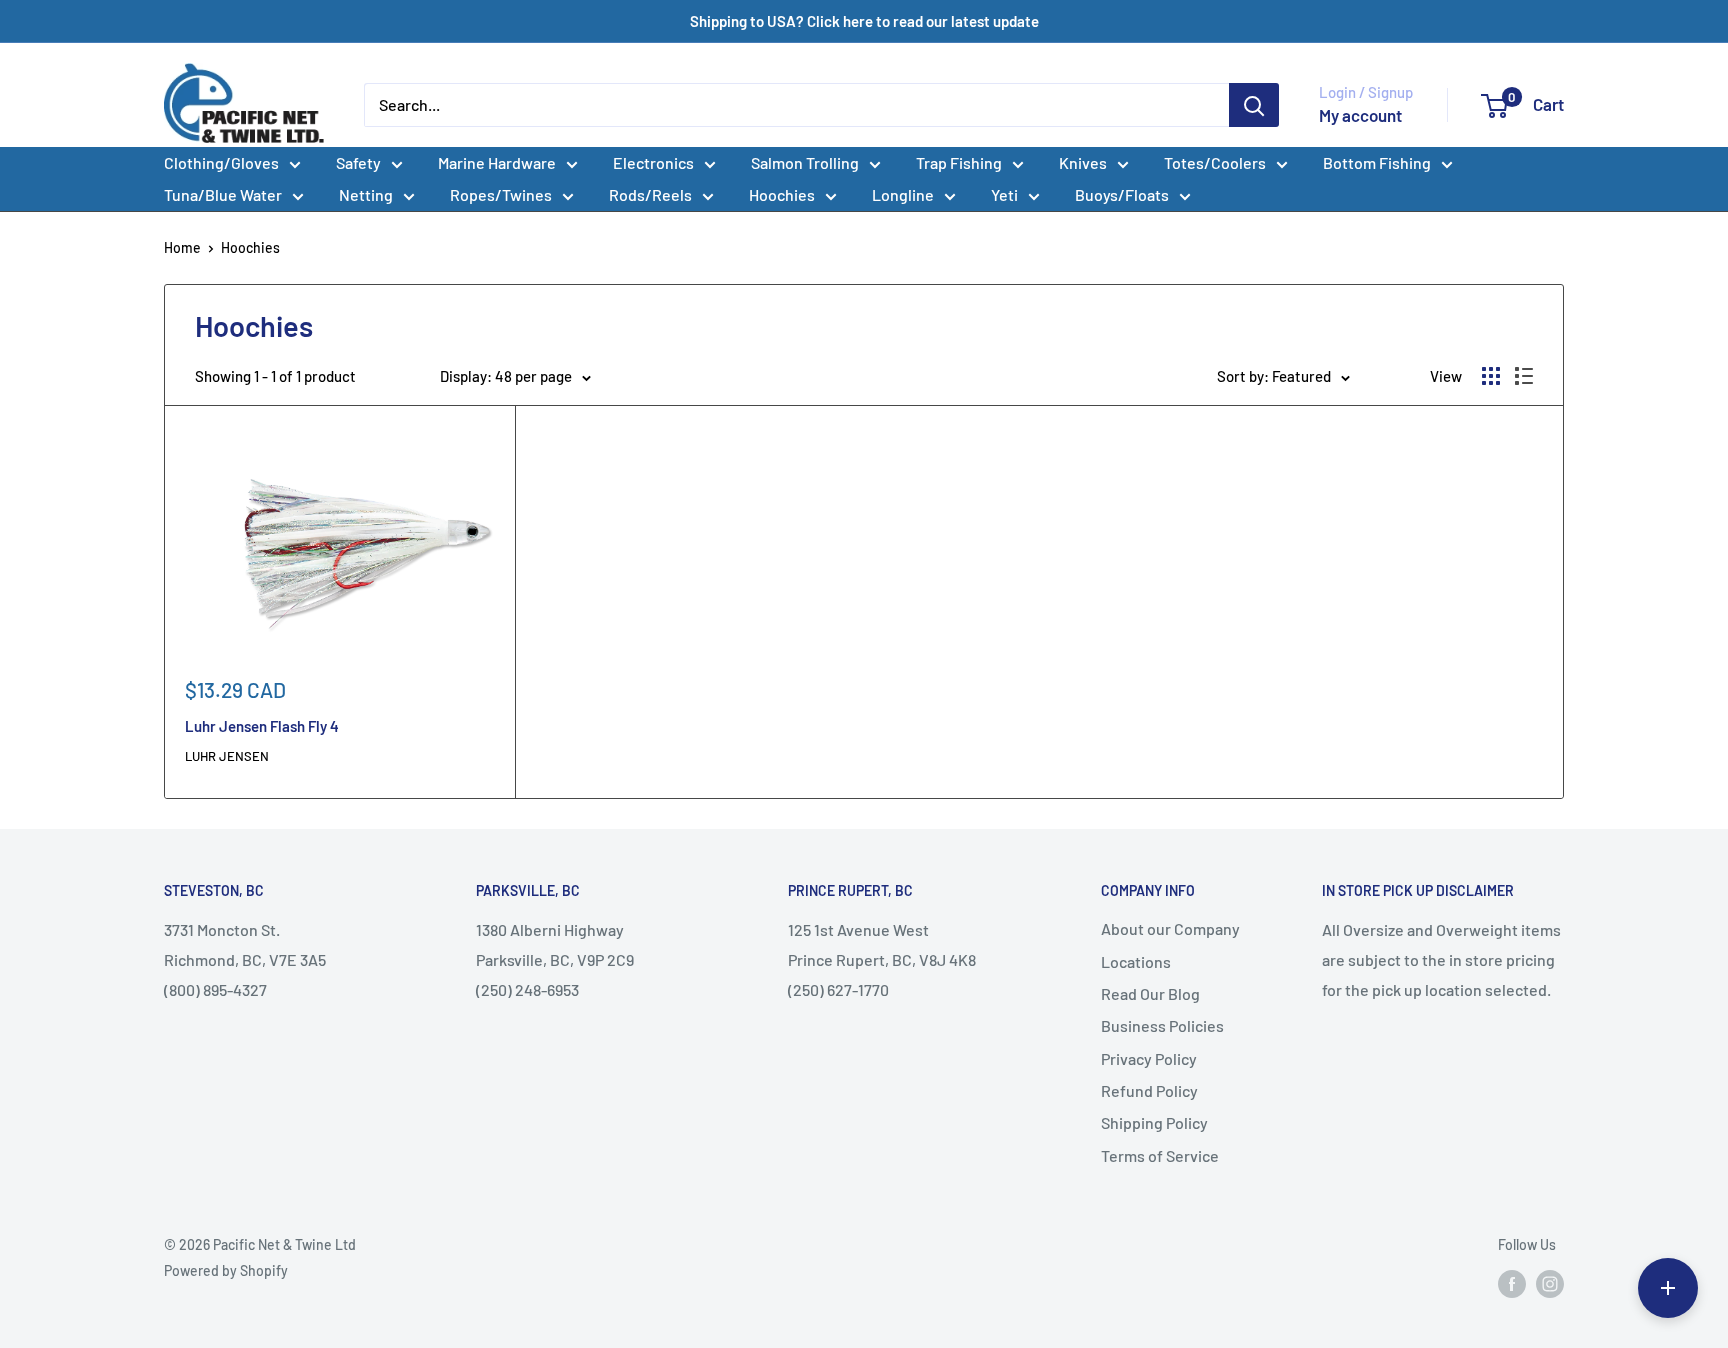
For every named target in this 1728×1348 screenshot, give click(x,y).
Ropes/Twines (501, 194)
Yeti (1004, 194)
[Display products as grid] (1491, 376)
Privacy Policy (1149, 1058)
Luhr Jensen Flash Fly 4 (262, 726)
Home (182, 247)
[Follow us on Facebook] (1512, 1284)
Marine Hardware (497, 162)
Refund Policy (1149, 1090)
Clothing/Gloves (221, 162)
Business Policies (1162, 1025)
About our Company (1170, 928)
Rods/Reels (650, 194)
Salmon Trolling (805, 162)
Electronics (653, 162)
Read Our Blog (1150, 993)
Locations (1136, 961)
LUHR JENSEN (227, 756)
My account (1360, 115)
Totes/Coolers (1215, 162)
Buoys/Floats (1122, 194)
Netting (366, 194)
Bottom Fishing (1377, 162)
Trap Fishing (959, 162)
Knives (1083, 162)
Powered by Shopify (226, 1270)
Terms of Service (1160, 1155)
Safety (358, 162)
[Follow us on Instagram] (1550, 1284)
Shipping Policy (1154, 1122)
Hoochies (782, 194)
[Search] (1254, 105)
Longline (903, 194)
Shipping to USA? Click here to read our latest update (864, 21)
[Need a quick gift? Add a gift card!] (1668, 1288)
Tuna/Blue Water (223, 194)
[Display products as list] (1524, 376)
